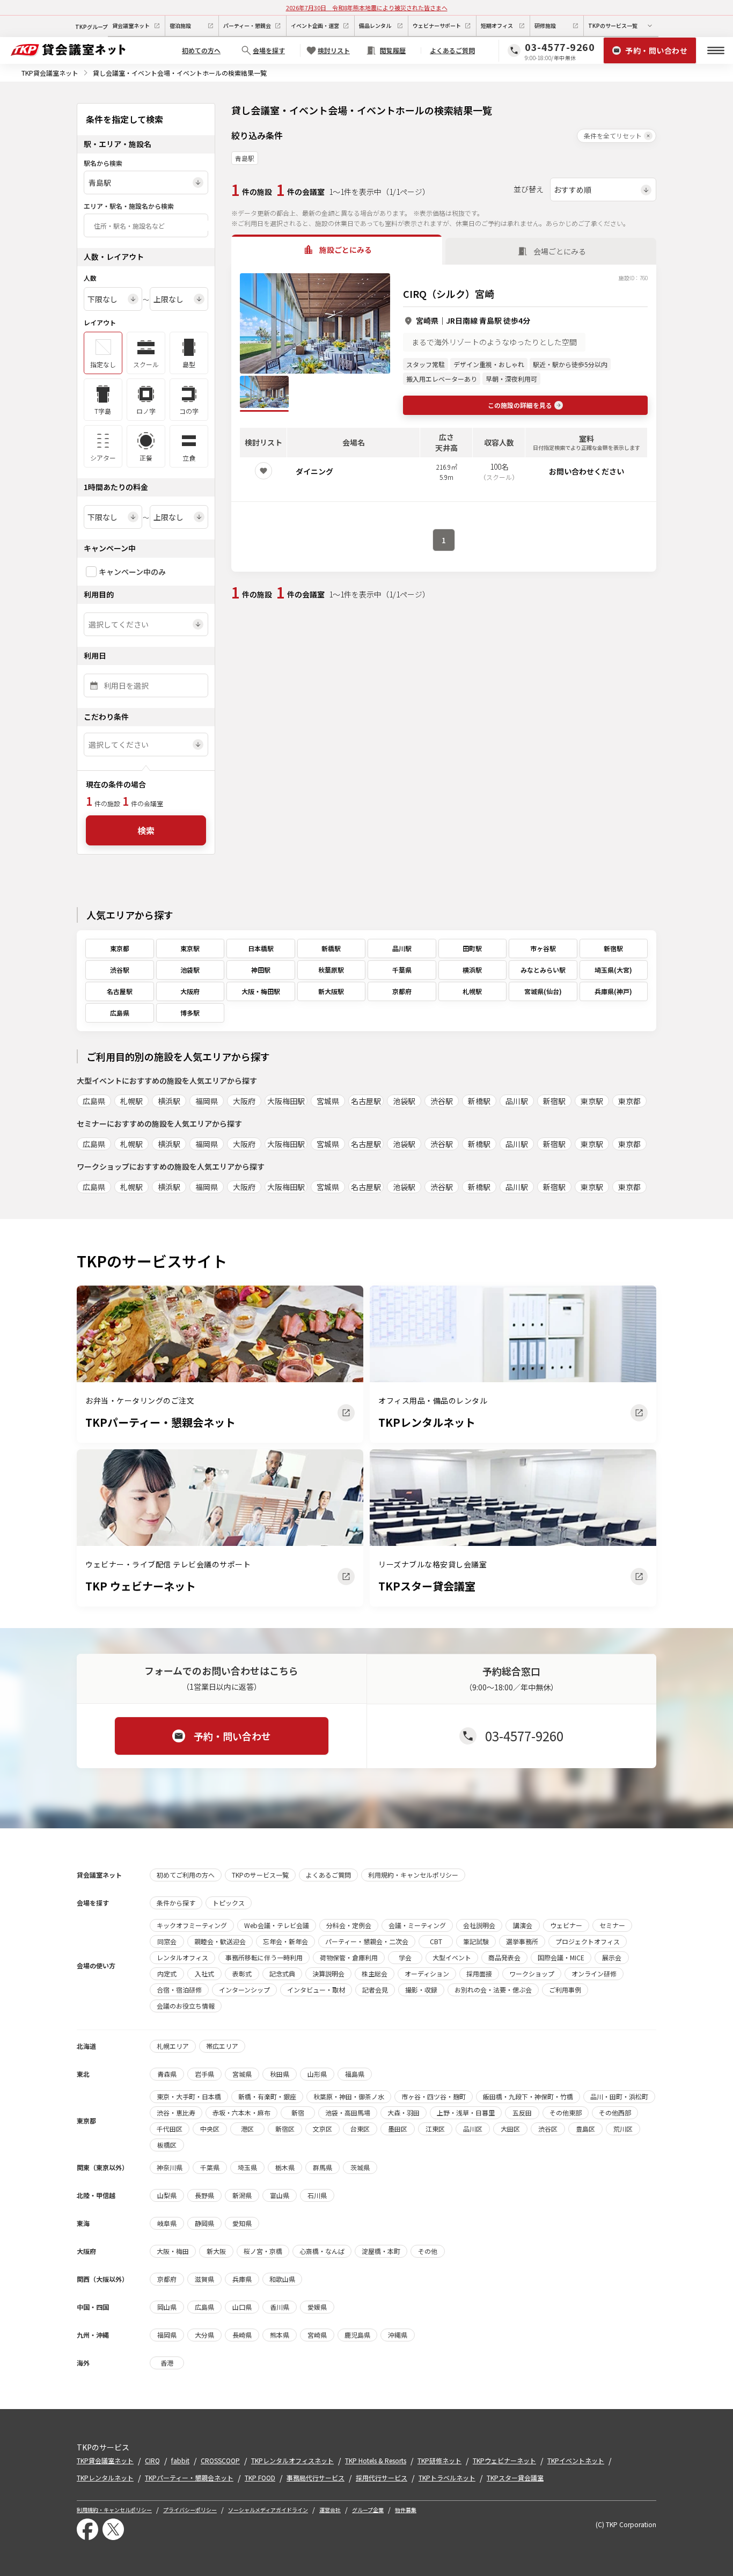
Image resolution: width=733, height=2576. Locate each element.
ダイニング (314, 471)
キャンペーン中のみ (132, 572)
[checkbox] (91, 572)
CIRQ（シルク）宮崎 (449, 294)
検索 (146, 830)
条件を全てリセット (613, 136)
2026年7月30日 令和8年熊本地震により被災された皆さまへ (367, 8)
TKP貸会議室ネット (50, 73)
